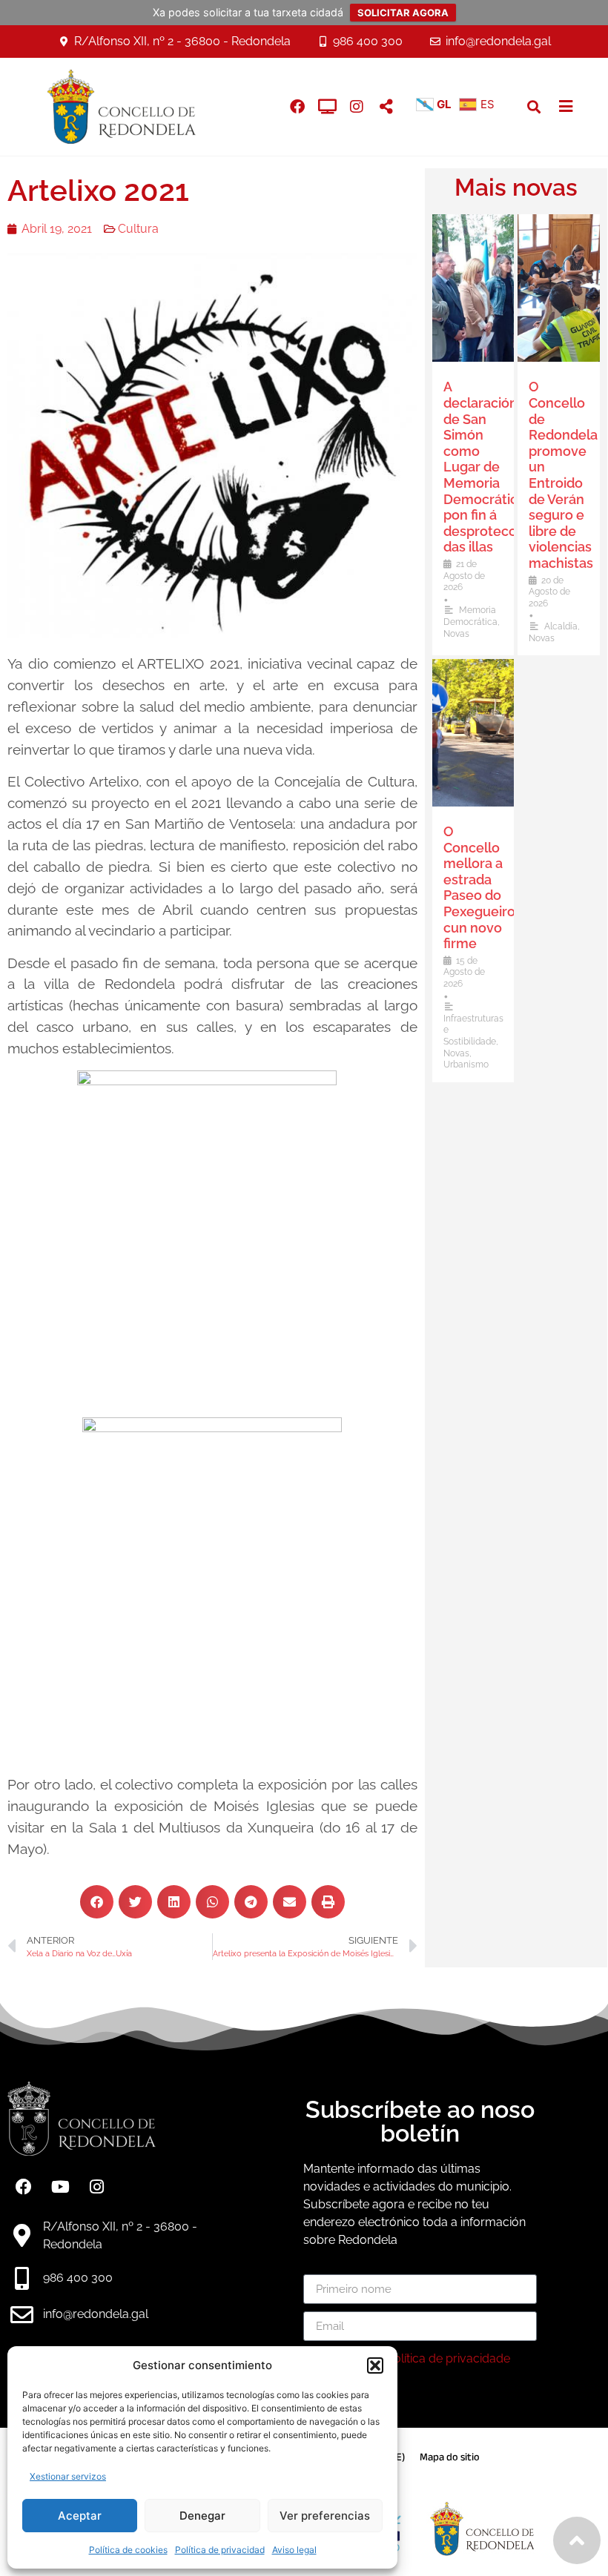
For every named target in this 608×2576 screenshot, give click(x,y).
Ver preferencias (325, 2516)
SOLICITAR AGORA (403, 13)
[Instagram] (357, 107)
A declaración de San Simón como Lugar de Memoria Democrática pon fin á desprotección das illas (489, 467)
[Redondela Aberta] (327, 107)
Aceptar (80, 2516)
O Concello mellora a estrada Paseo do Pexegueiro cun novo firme (479, 887)
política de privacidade (448, 2358)
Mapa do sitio (450, 2457)
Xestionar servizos (68, 2476)
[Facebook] (24, 2187)
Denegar (202, 2516)
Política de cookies (128, 2550)
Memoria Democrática (470, 616)
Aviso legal (294, 2550)
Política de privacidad (220, 2550)
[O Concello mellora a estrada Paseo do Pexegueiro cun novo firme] (473, 733)
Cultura (138, 229)
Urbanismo (466, 1064)
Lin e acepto (413, 2358)
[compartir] (386, 107)
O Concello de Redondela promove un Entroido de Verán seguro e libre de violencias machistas (563, 475)
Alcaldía (561, 626)
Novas (456, 634)
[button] (375, 2365)
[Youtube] (60, 2187)
